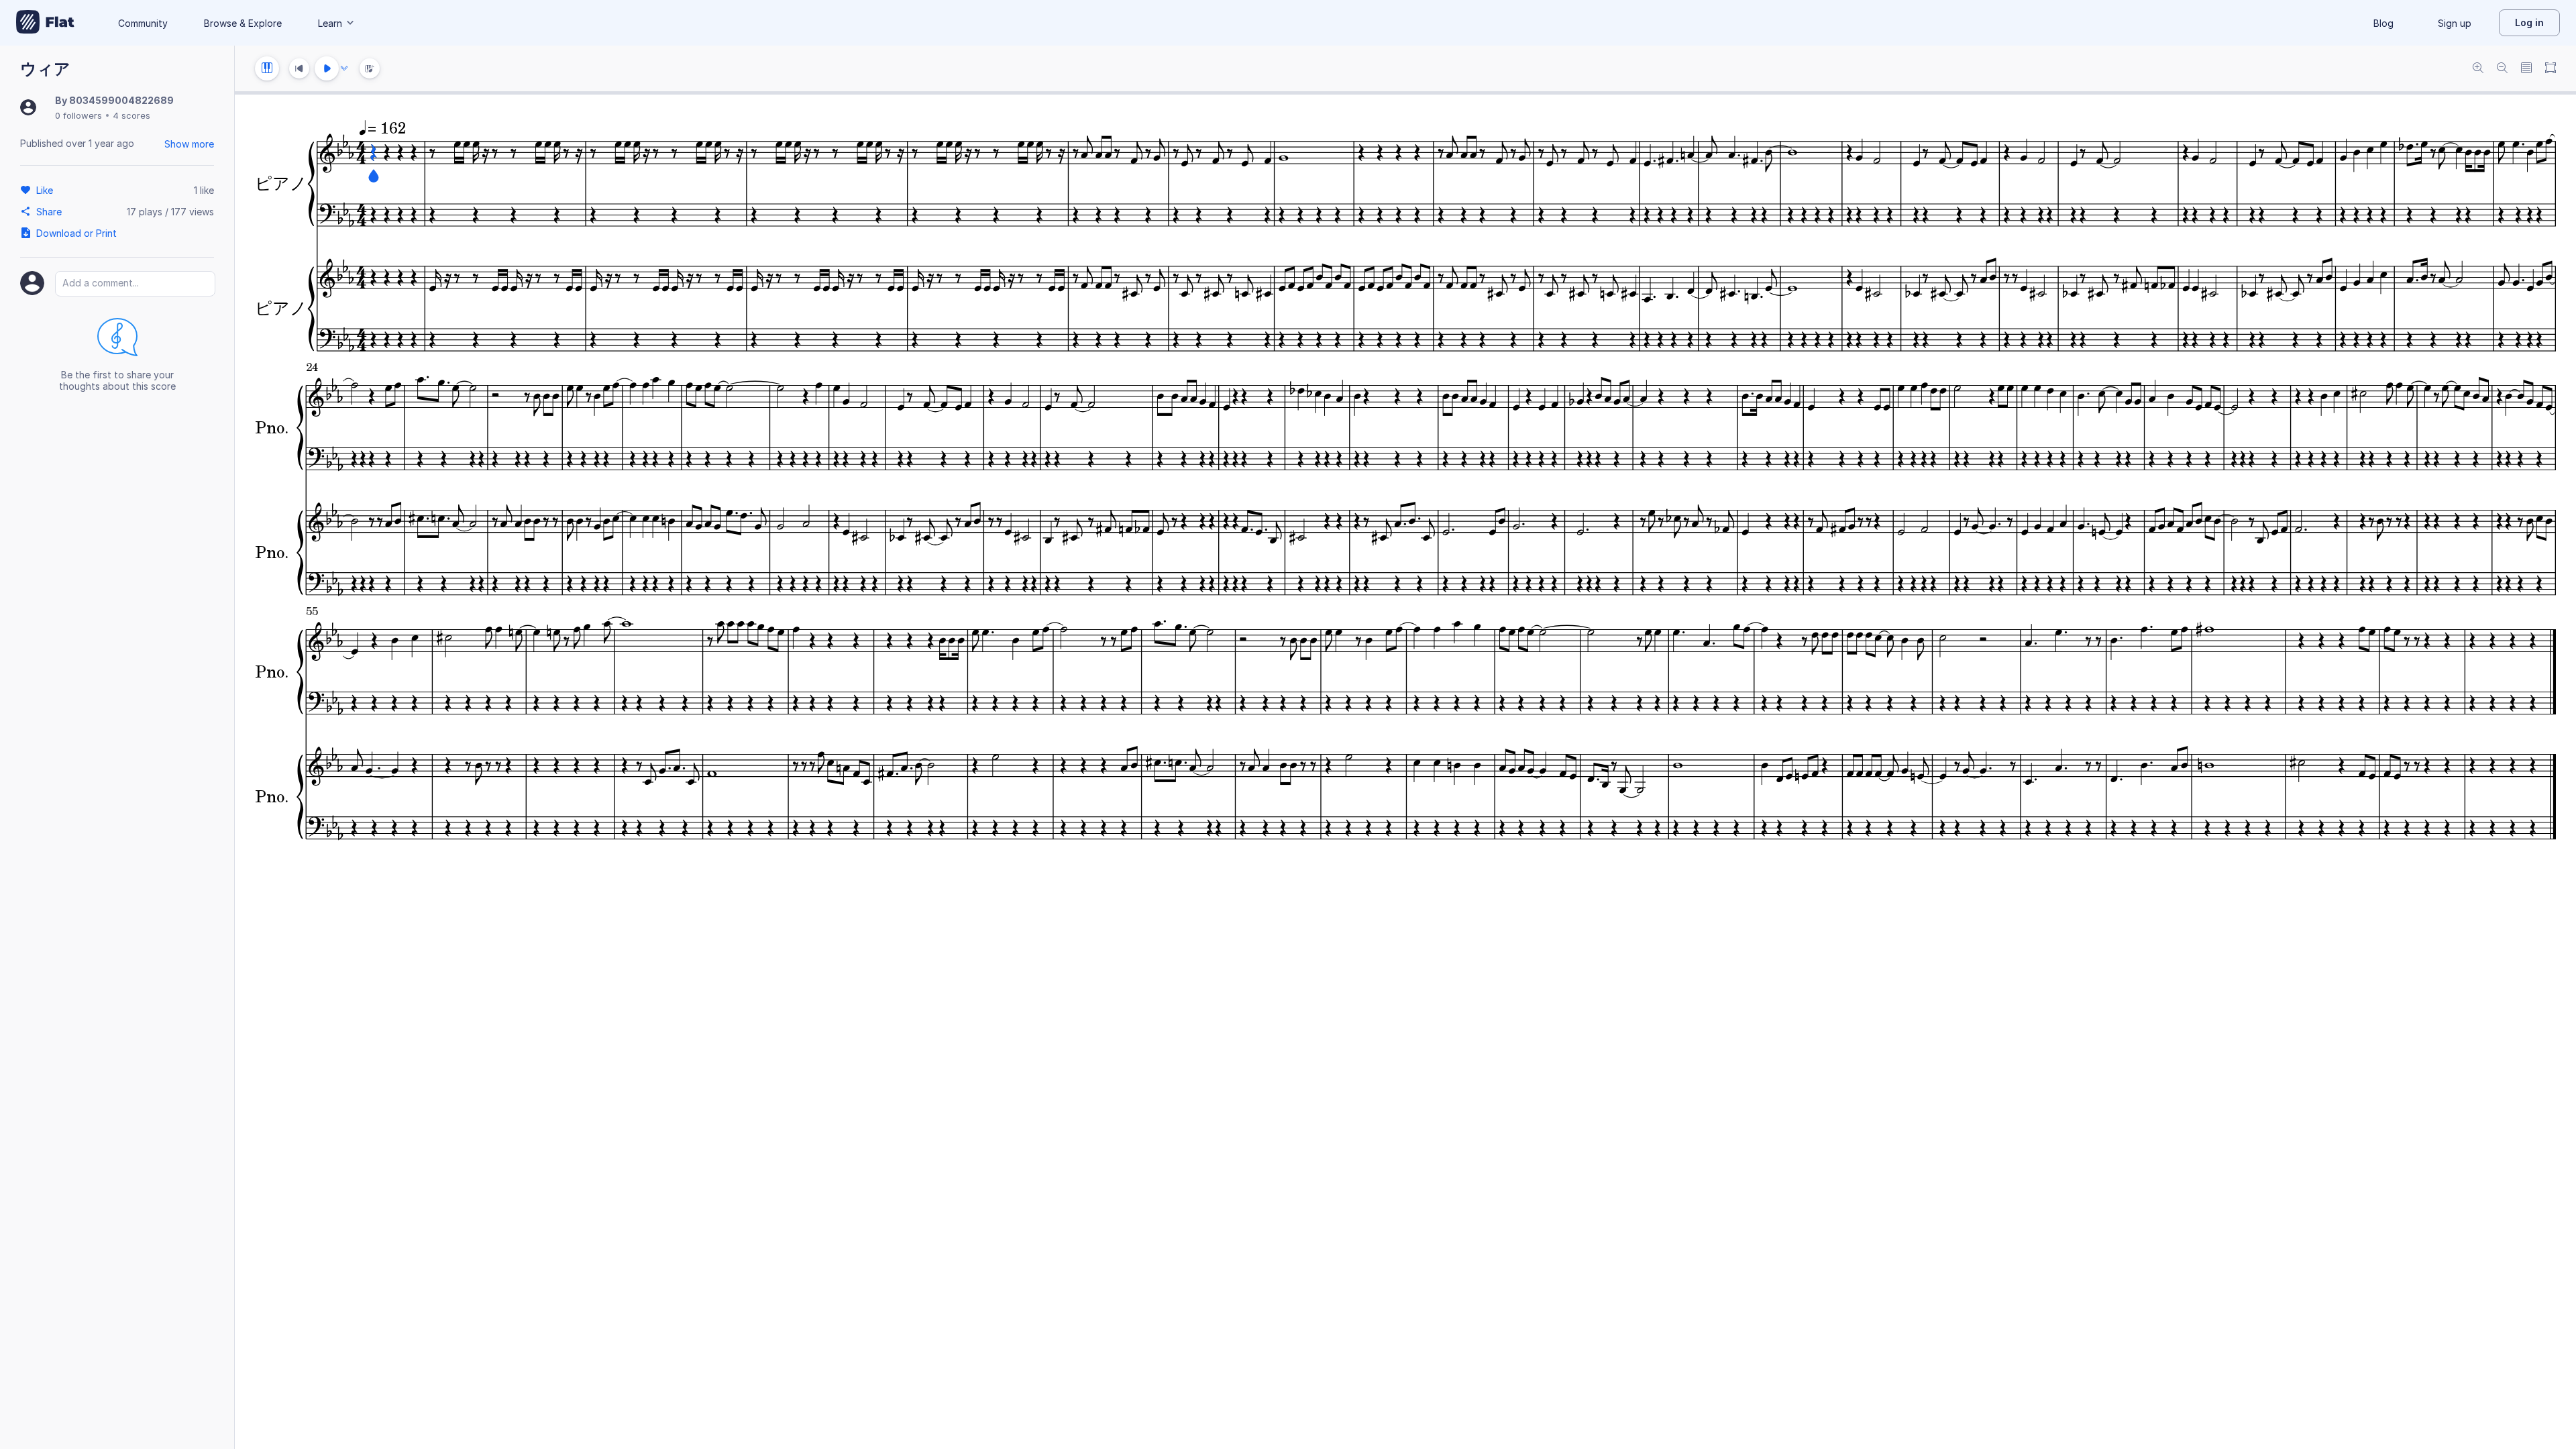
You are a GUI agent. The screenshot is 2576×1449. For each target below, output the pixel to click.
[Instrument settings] (267, 68)
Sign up (2455, 23)
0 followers (78, 115)
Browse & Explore (243, 23)
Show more (189, 144)
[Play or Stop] (327, 68)
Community (143, 23)
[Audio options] (344, 68)
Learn (330, 23)
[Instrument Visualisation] (370, 68)
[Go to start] (299, 68)
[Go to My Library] (45, 23)
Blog (2383, 23)
